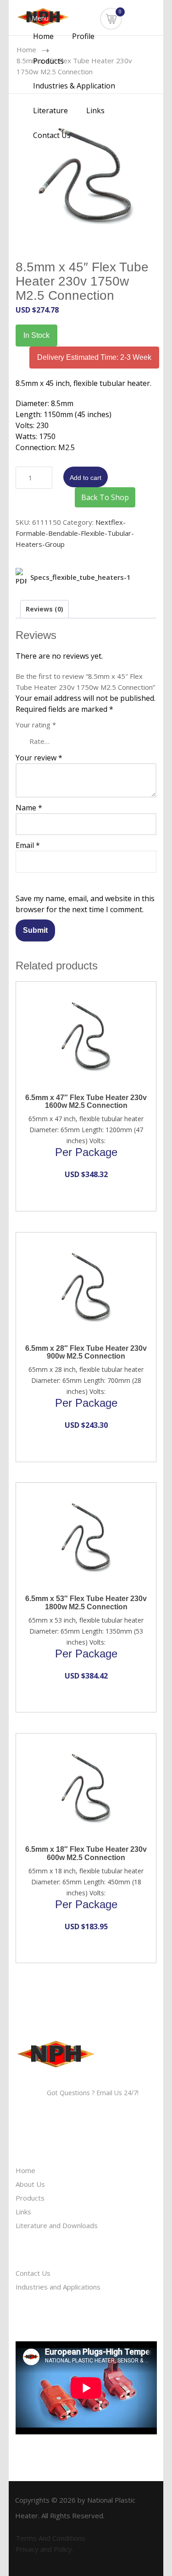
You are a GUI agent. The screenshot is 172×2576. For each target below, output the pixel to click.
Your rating (36, 725)
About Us (30, 2184)
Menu (39, 18)
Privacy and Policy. (44, 2549)
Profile (83, 36)
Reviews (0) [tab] (44, 609)
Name (29, 808)
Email (28, 845)
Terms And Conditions (50, 2538)
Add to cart (86, 478)
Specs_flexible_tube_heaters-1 (80, 577)
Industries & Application (74, 86)
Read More (79, 993)
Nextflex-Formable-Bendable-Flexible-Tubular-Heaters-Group (75, 533)
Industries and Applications (58, 2287)
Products (49, 61)
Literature (50, 110)
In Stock (36, 335)
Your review (39, 758)
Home (43, 36)
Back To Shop (105, 497)
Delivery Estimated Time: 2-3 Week (94, 357)
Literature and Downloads (57, 2225)
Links (95, 110)
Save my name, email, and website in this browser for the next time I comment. (85, 904)
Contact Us (52, 135)
